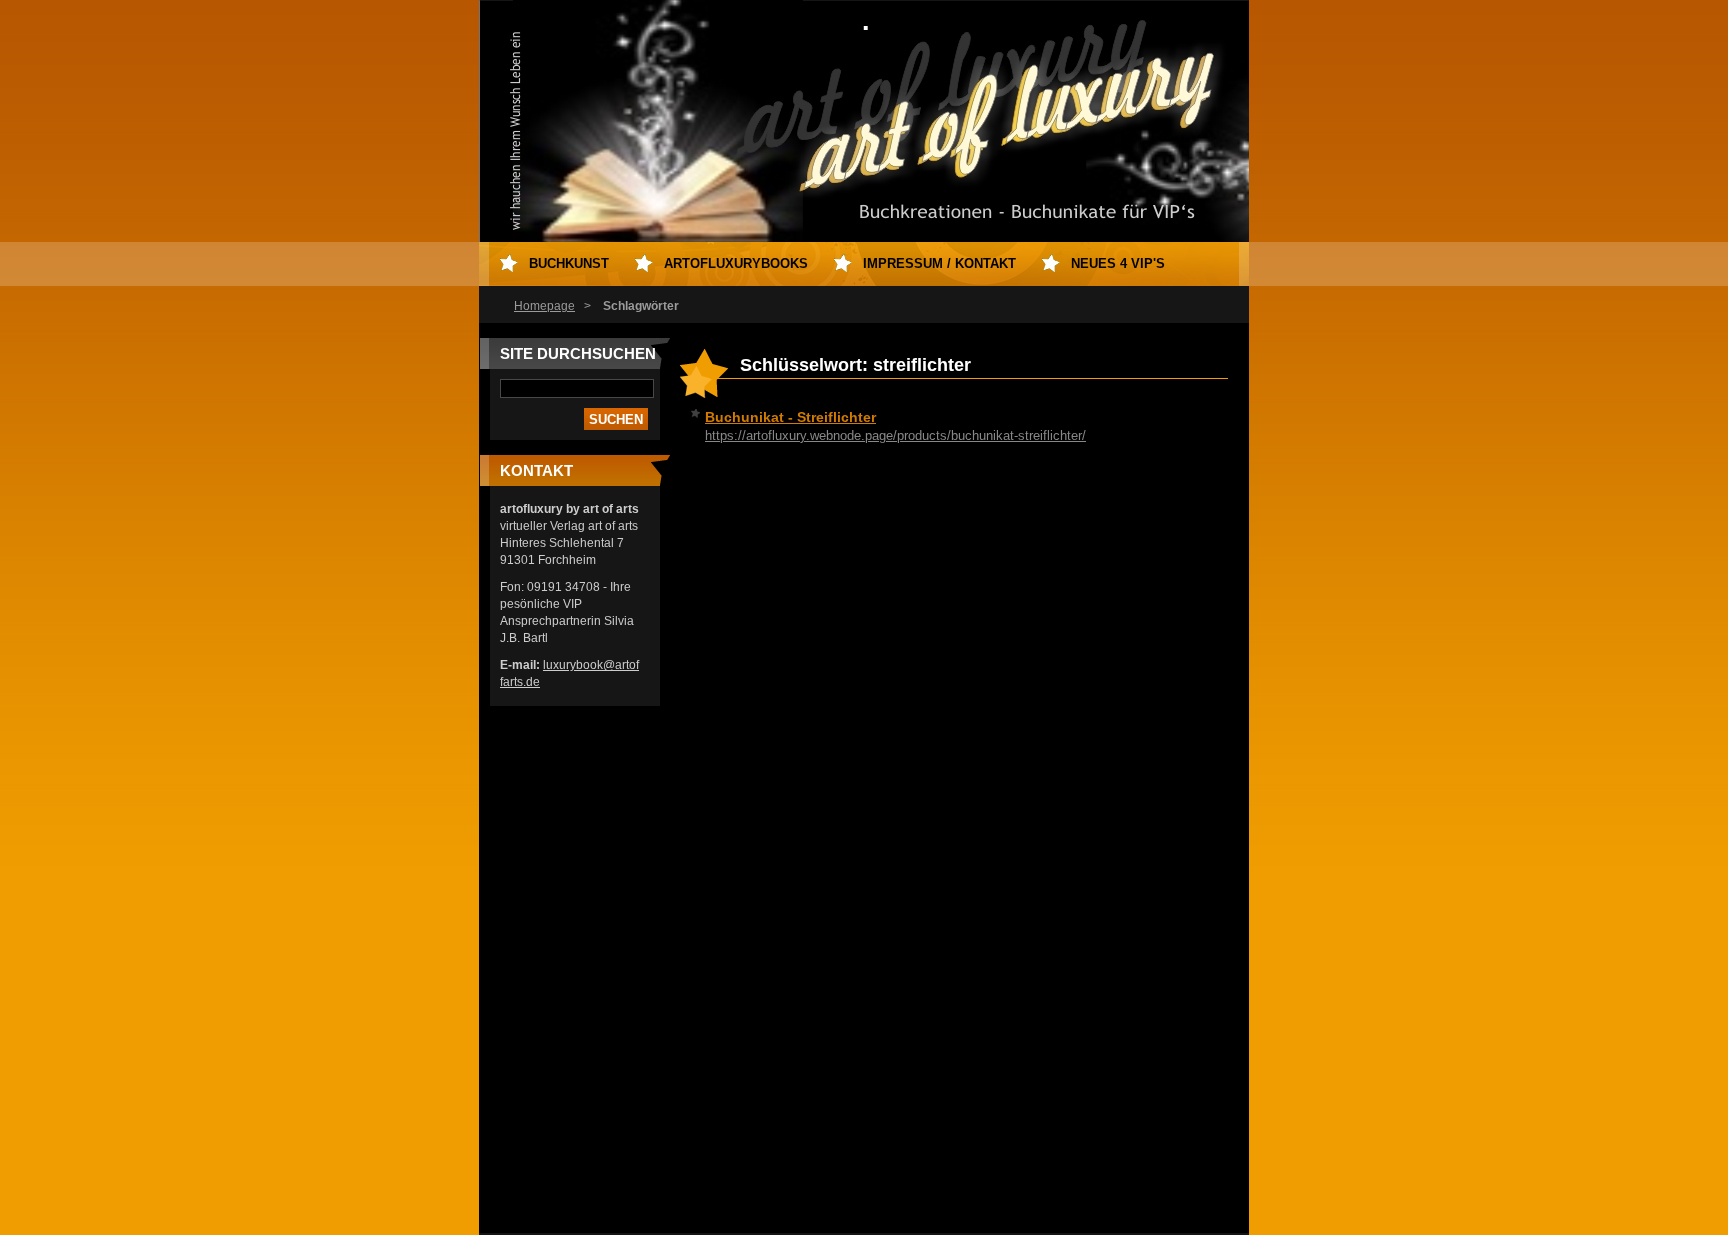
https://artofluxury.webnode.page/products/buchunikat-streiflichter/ (895, 435)
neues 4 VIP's (1118, 263)
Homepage (544, 306)
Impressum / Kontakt (939, 263)
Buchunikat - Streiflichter (790, 417)
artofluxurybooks (736, 263)
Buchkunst (569, 263)
